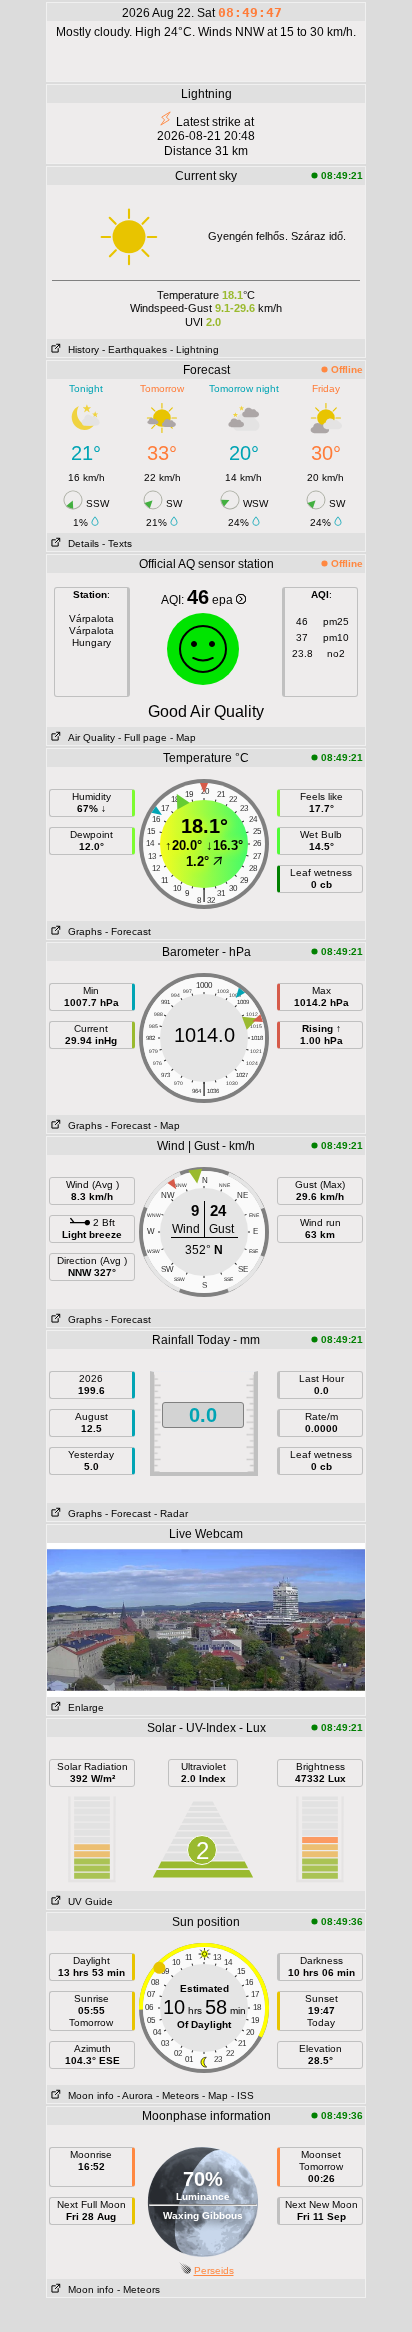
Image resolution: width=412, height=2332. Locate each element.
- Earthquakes (134, 349)
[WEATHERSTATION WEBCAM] (206, 1619)
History (80, 349)
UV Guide (87, 1901)
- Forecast (128, 931)
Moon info (88, 2095)
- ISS (242, 2095)
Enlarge (83, 1707)
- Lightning (194, 349)
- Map (181, 737)
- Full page (142, 737)
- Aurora (135, 2095)
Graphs (82, 931)
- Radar (171, 1513)
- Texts (117, 543)
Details (80, 543)
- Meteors (177, 2095)
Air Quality (88, 737)
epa (224, 600)
